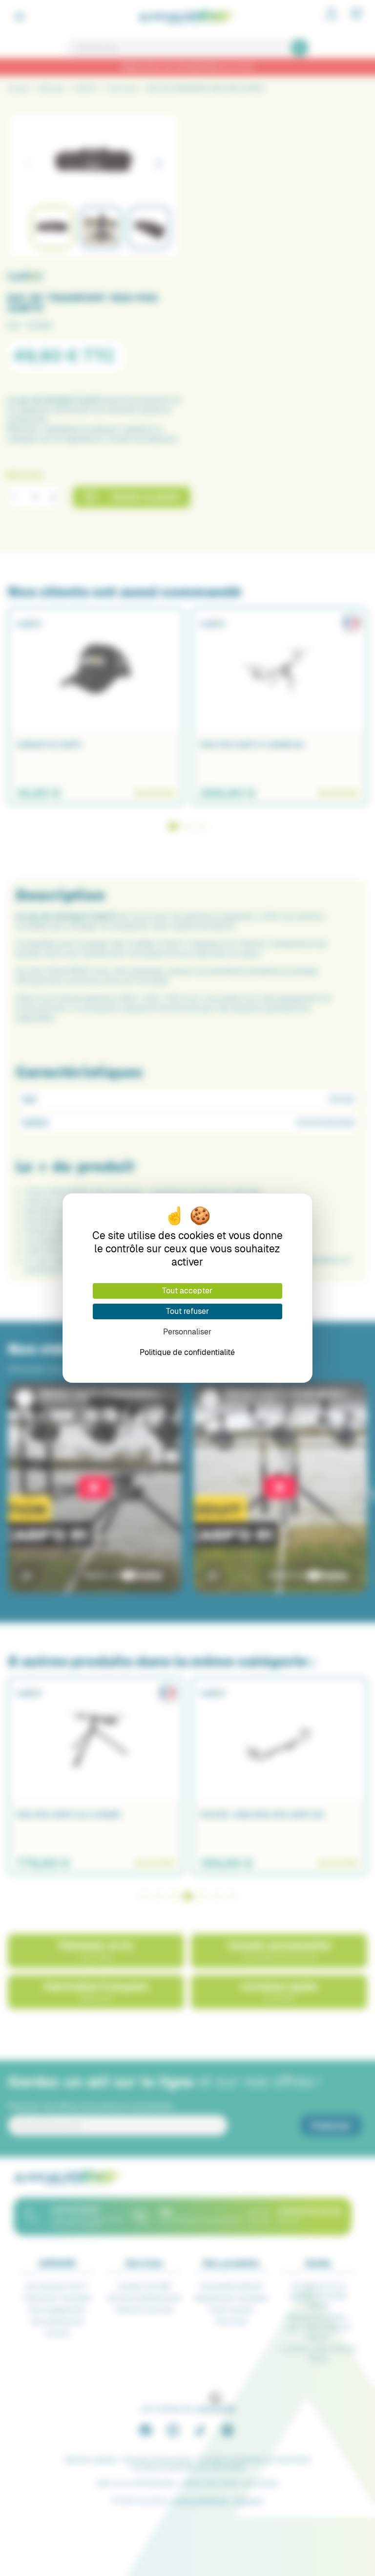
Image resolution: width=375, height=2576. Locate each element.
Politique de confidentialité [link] (187, 1352)
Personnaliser (187, 1332)
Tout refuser (187, 1311)
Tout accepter (187, 1291)
